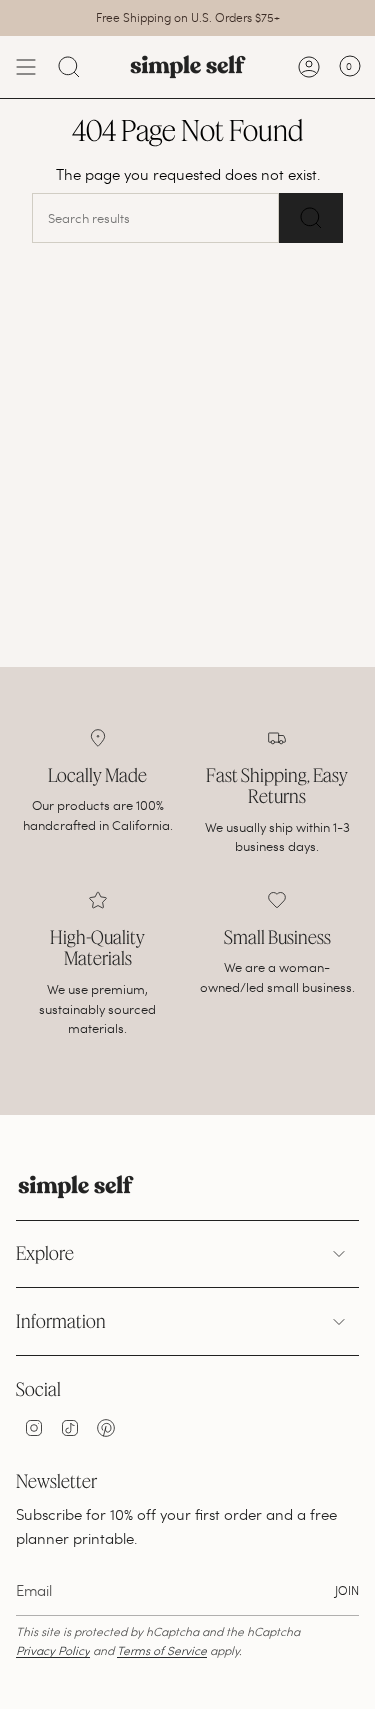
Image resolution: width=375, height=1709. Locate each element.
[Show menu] (26, 67)
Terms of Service (162, 1650)
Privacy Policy (53, 1650)
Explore (45, 1253)
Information (61, 1321)
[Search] (69, 67)
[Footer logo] (76, 1186)
